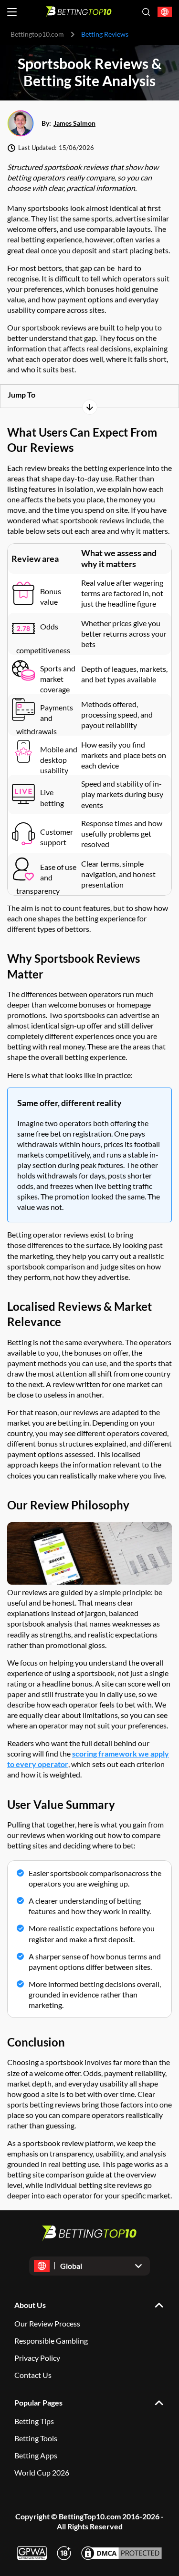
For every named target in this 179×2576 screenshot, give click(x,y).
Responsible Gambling (51, 2341)
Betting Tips (34, 2421)
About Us (30, 2305)
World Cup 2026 (42, 2472)
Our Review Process (47, 2323)
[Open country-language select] (165, 12)
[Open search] (146, 12)
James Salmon (74, 123)
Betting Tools (36, 2438)
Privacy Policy (37, 2358)
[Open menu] (12, 12)
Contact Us (33, 2375)
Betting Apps (36, 2455)
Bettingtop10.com (37, 34)
